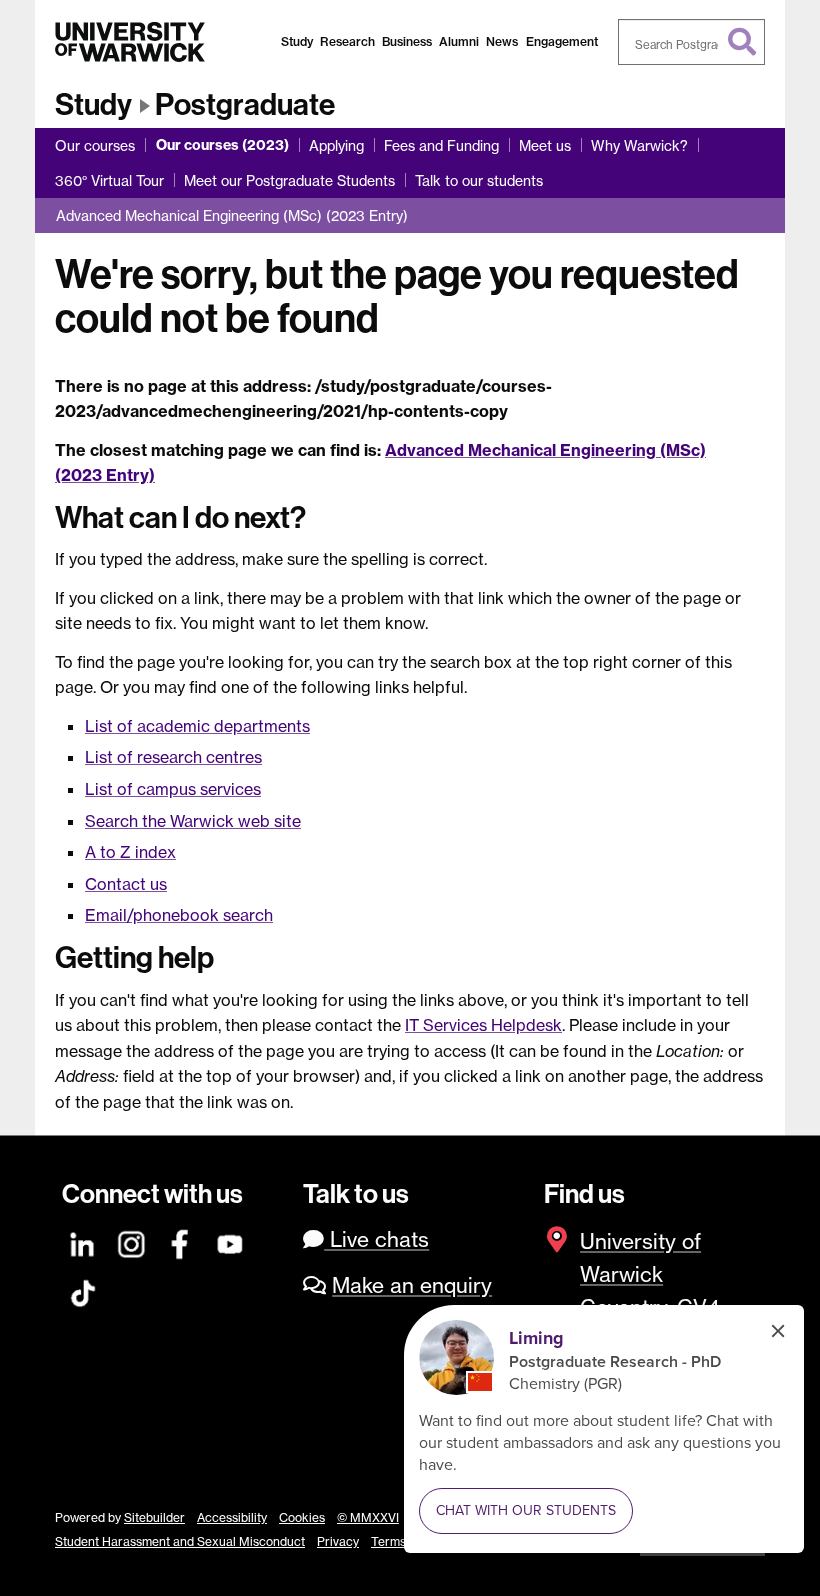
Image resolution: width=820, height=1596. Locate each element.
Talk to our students (479, 180)
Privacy (338, 1541)
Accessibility (232, 1517)
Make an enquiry (412, 1285)
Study (297, 41)
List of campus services (173, 789)
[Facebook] (181, 1241)
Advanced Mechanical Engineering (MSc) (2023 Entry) (232, 215)
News (502, 41)
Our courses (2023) (222, 145)
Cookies (302, 1517)
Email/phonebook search (179, 915)
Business (407, 41)
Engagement (562, 41)
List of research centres (173, 757)
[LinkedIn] (83, 1241)
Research (347, 41)
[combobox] (692, 42)
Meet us (545, 145)
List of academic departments (197, 726)
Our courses (95, 145)
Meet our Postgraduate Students (289, 180)
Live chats (376, 1239)
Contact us (126, 884)
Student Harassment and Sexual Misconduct (180, 1541)
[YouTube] (231, 1241)
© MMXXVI (368, 1517)
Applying (336, 145)
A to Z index (130, 852)
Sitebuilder (154, 1517)
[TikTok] (83, 1290)
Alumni (459, 41)
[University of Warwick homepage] (130, 42)
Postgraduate (245, 105)
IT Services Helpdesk (483, 1025)
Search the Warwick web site (193, 821)
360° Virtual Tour (109, 180)
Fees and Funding (441, 145)
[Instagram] (132, 1241)
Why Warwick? (639, 145)
